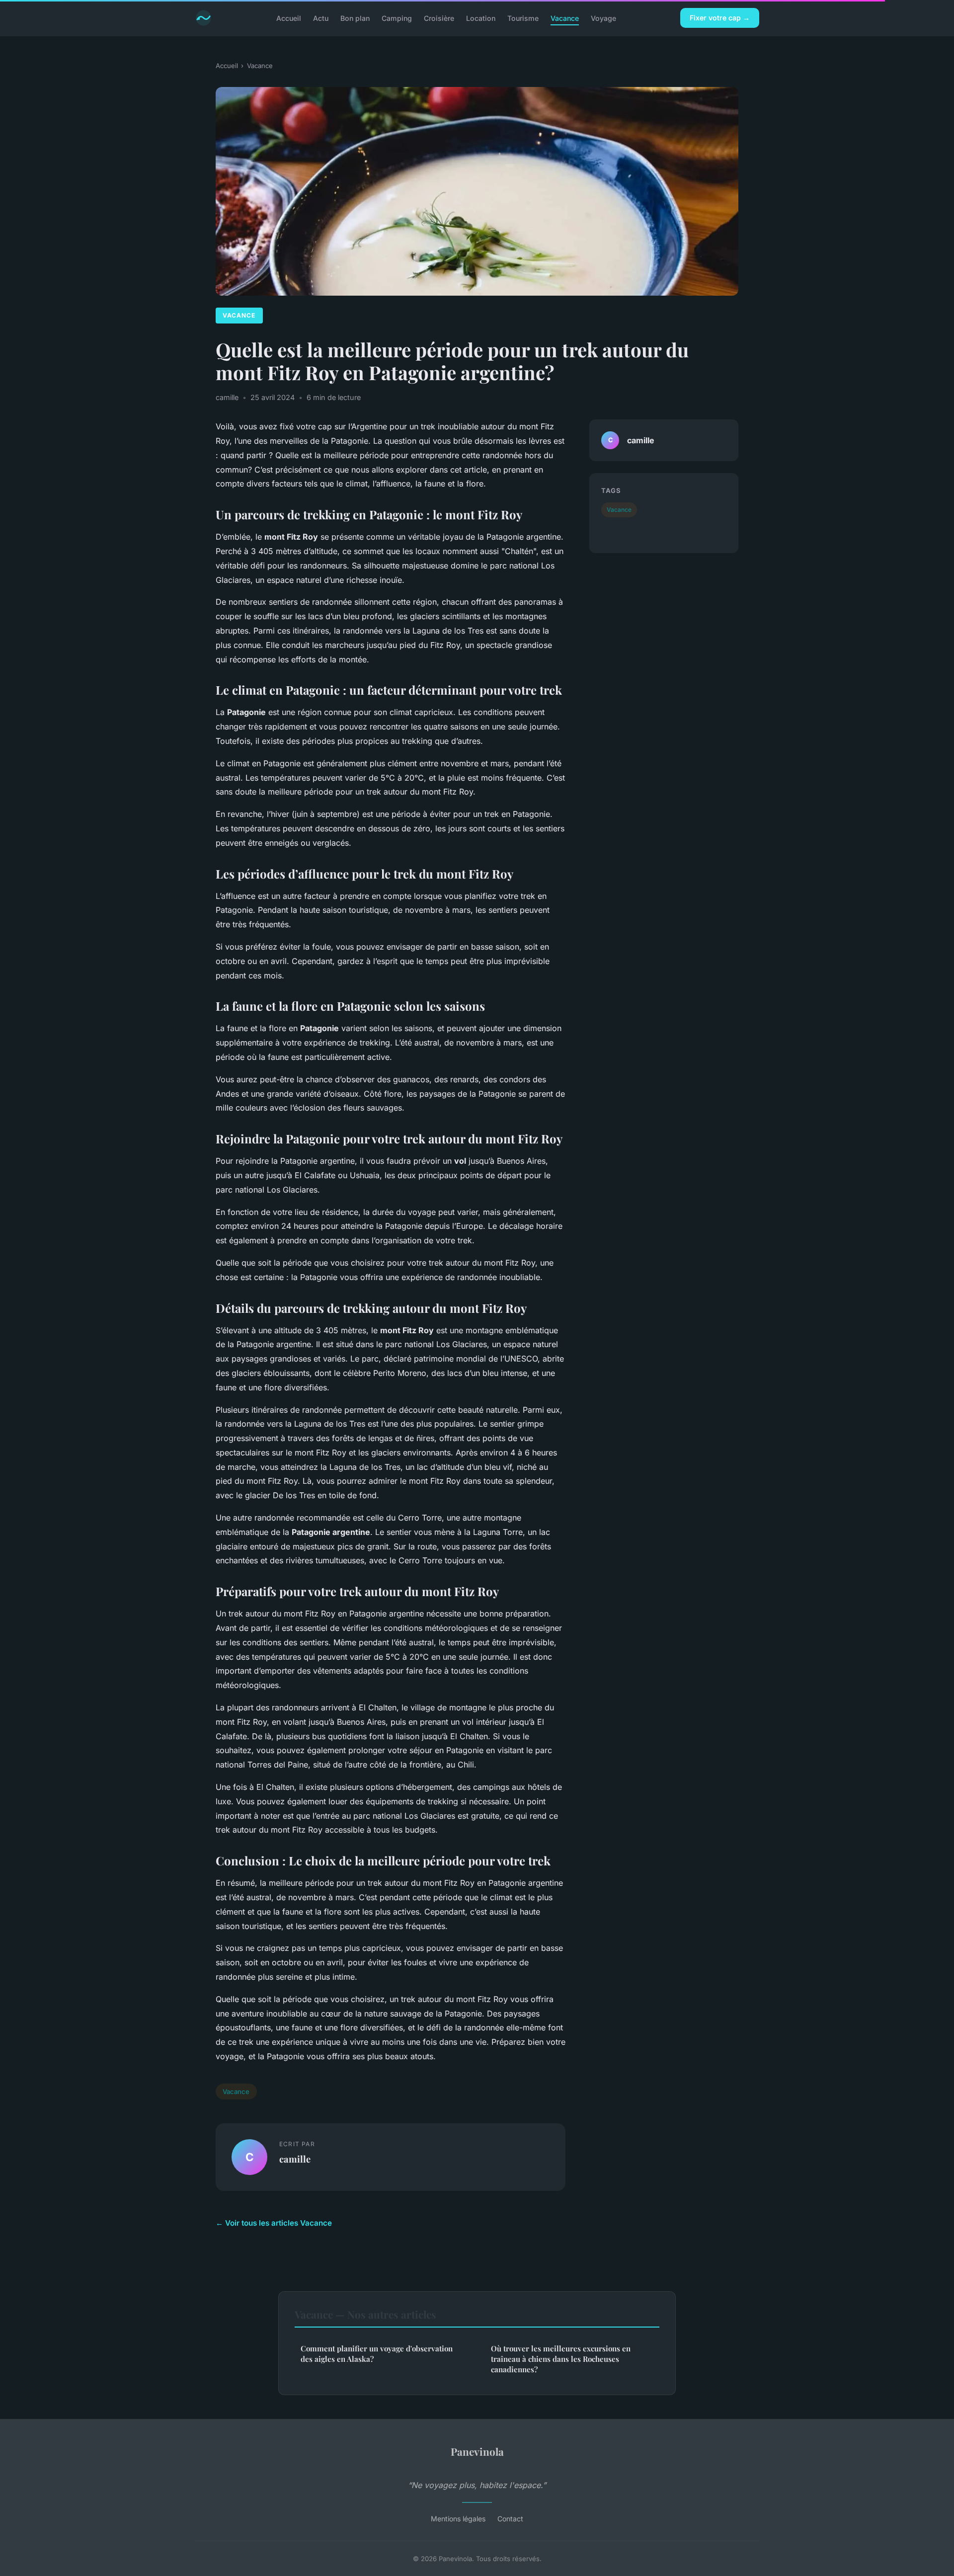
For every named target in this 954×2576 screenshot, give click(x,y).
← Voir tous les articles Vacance (274, 2223)
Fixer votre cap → (720, 18)
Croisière (439, 18)
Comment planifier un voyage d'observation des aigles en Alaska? (377, 2354)
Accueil (289, 18)
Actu (321, 18)
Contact (510, 2519)
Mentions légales (458, 2519)
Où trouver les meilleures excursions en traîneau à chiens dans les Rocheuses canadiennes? (561, 2359)
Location (481, 18)
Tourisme (523, 18)
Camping (397, 18)
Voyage (603, 18)
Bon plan (355, 18)
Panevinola (477, 2451)
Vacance (565, 18)
